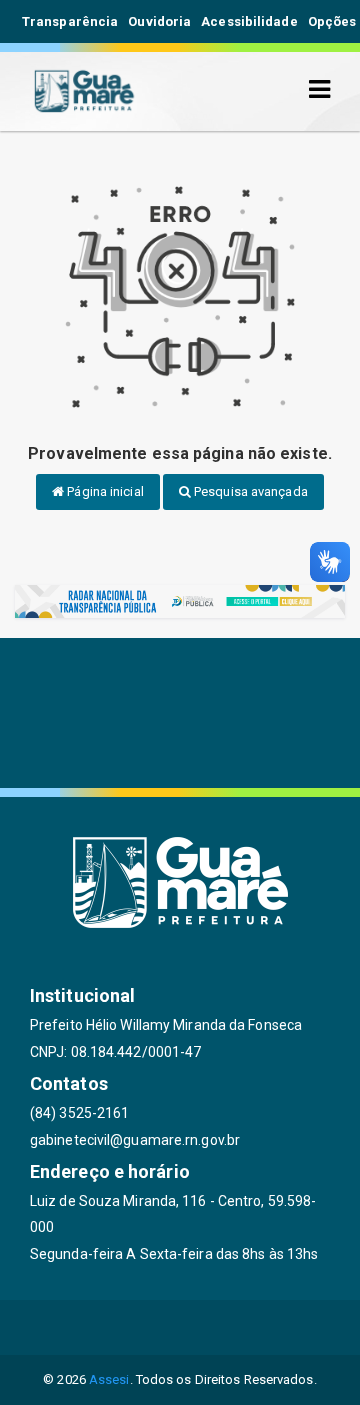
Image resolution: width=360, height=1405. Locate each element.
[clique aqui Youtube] (228, 1327)
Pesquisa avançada (249, 491)
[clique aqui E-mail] (84, 1327)
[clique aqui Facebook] (132, 1327)
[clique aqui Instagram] (276, 1327)
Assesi (109, 1379)
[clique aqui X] (180, 1327)
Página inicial (104, 491)
